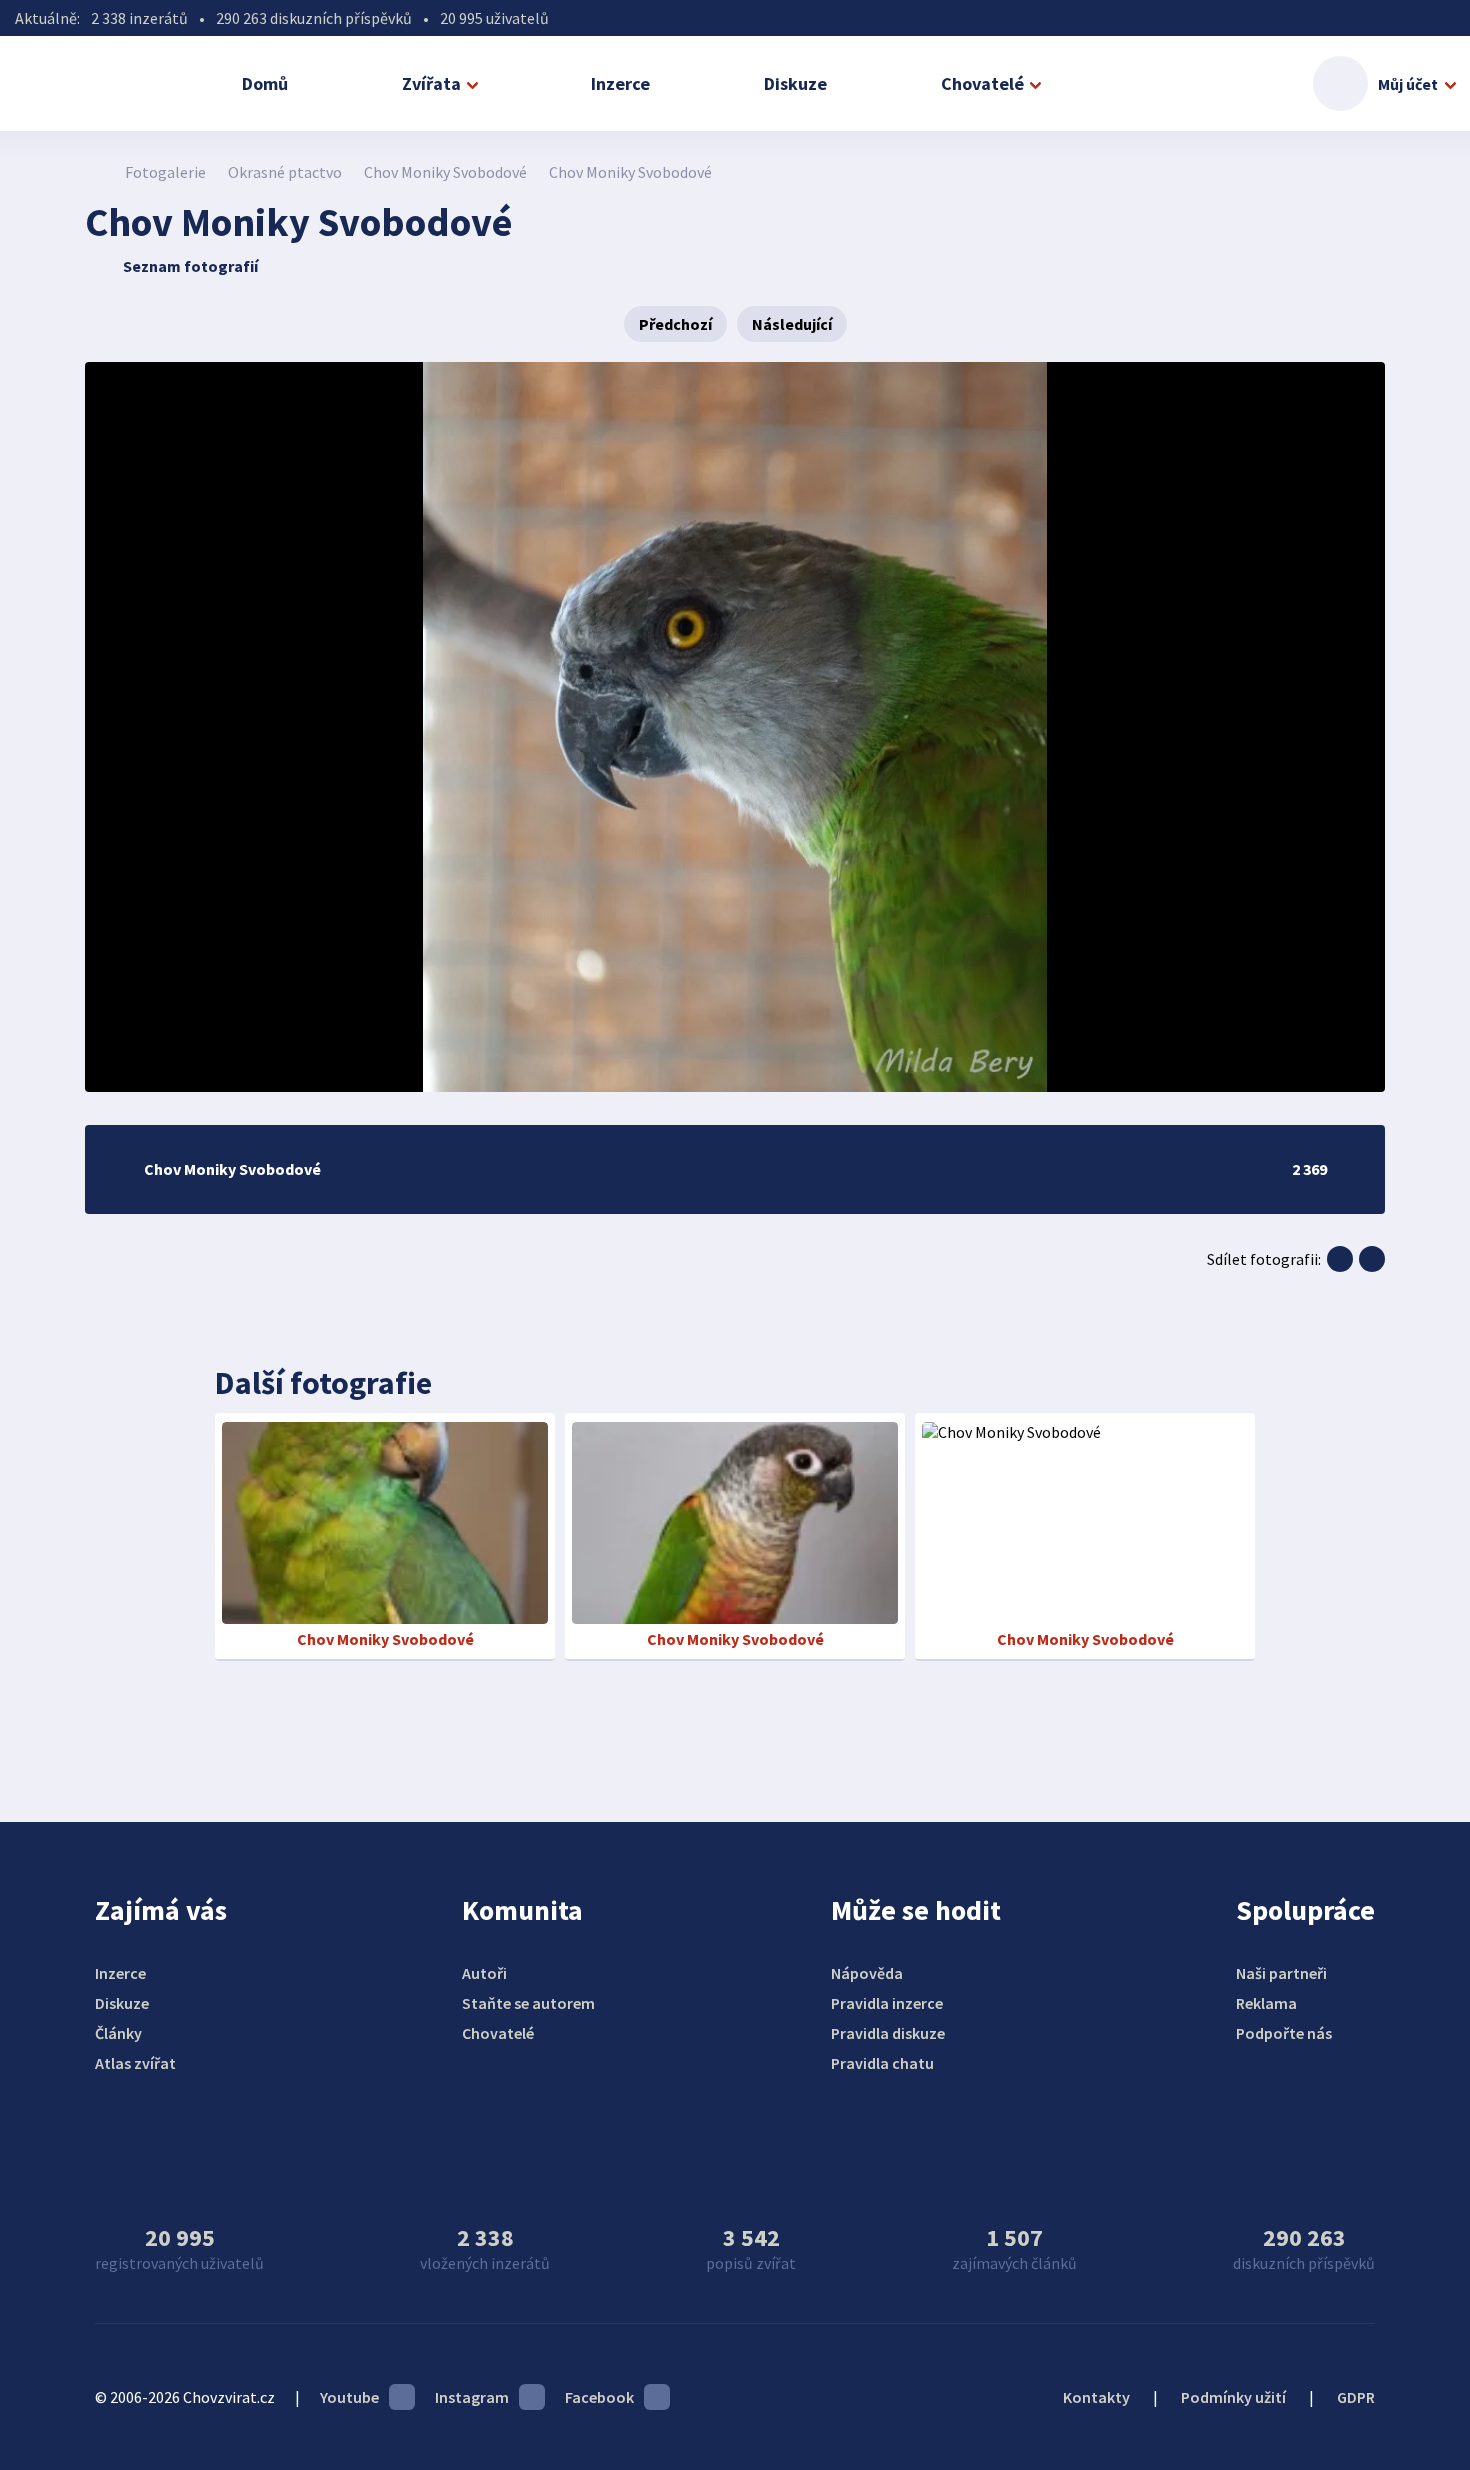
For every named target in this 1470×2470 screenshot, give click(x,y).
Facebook (599, 2397)
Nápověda (867, 1973)
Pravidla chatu (882, 2063)
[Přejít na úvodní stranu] (95, 172)
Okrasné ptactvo (285, 172)
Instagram (472, 2397)
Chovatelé (982, 83)
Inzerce (620, 83)
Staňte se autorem (528, 2003)
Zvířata (431, 83)
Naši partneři (1281, 1973)
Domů (265, 83)
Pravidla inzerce (887, 2003)
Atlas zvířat (135, 2063)
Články (118, 2033)
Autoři (484, 1973)
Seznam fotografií (190, 266)
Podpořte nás (1284, 2033)
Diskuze (795, 83)
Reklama (1266, 2003)
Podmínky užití (1233, 2397)
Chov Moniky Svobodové (445, 172)
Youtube (349, 2397)
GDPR (1356, 2397)
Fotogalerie (165, 172)
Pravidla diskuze (888, 2033)
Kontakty (1096, 2397)
